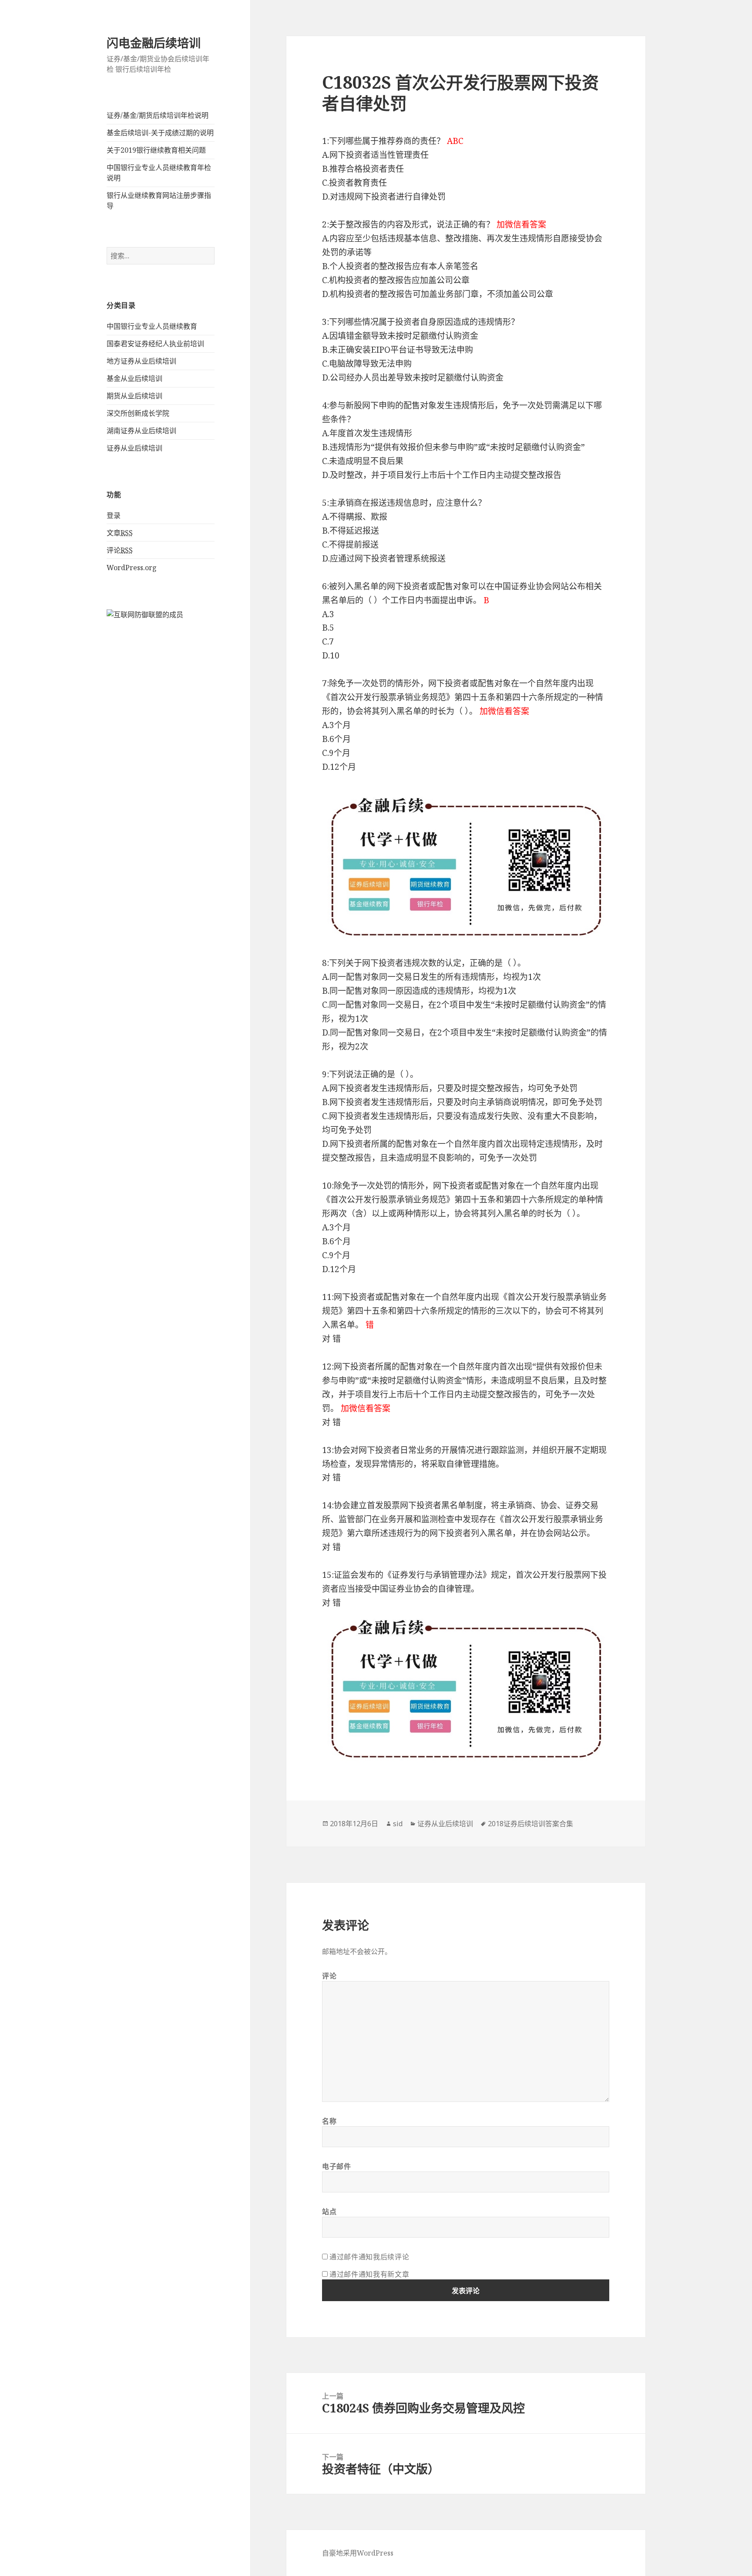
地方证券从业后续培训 (141, 361)
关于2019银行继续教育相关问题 (156, 150)
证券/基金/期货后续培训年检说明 (158, 115)
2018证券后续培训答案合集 (530, 1824)
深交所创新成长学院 (138, 413)
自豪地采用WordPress (358, 2553)
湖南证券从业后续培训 (141, 431)
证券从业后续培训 (134, 448)
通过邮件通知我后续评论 (369, 2257)
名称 (329, 2121)
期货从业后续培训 (134, 396)
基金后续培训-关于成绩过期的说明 (160, 133)
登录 (114, 515)
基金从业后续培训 (134, 378)
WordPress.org (132, 568)
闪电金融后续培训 (154, 43)
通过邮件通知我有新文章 (369, 2274)
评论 (120, 550)
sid (398, 1824)
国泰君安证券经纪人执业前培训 (155, 344)
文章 (120, 533)
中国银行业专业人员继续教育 (152, 326)
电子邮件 (337, 2166)
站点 (329, 2212)
